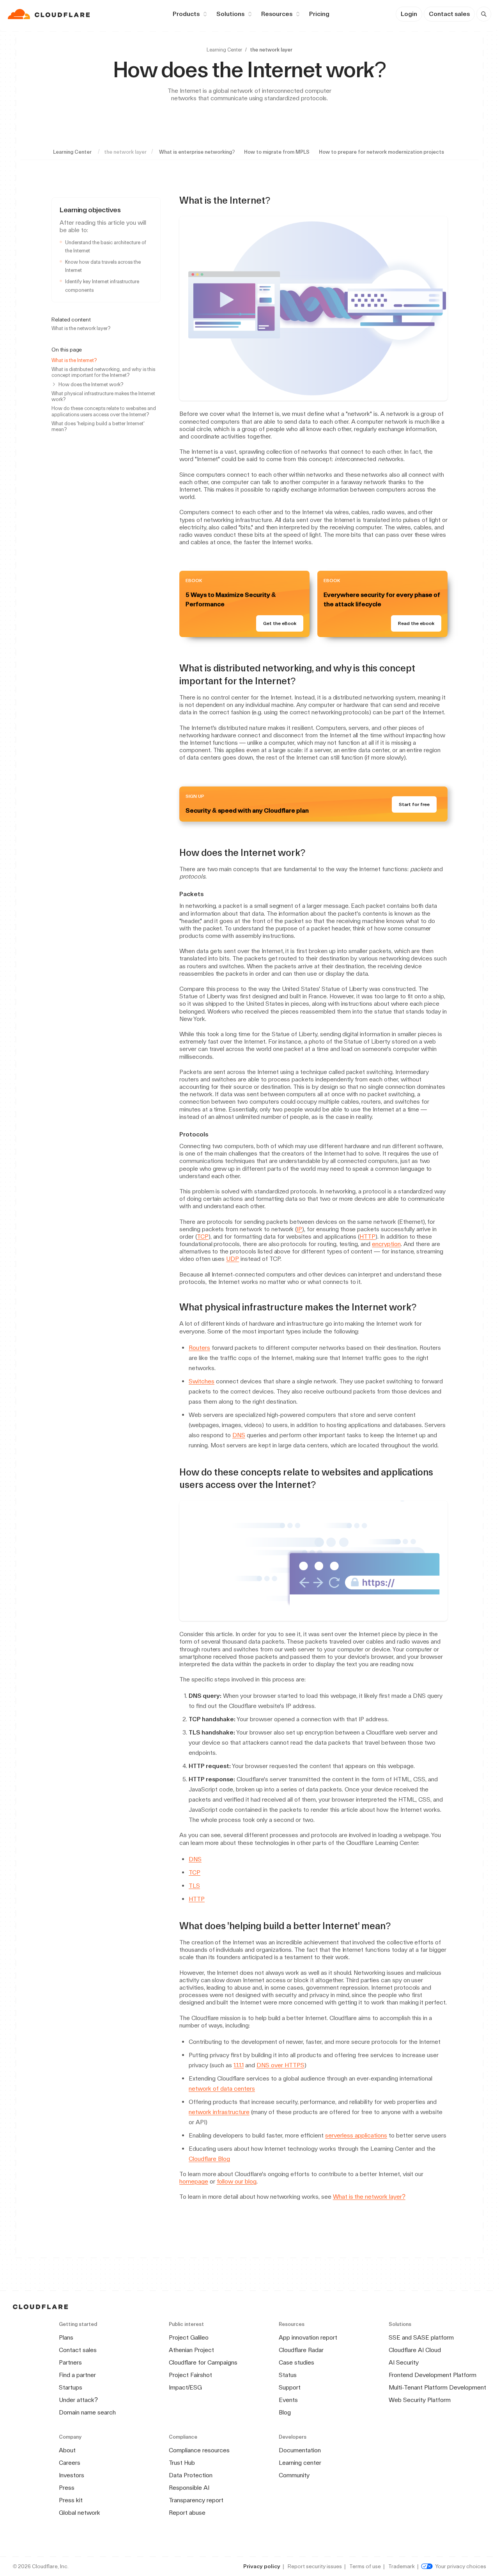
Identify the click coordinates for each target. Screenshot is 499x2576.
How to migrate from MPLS (277, 152)
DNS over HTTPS (280, 2065)
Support (290, 2387)
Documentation (300, 2450)
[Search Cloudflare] (484, 14)
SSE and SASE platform (421, 2337)
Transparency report (196, 2500)
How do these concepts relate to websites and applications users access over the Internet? (104, 411)
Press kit (71, 2500)
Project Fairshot (190, 2375)
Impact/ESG (185, 2387)
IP (299, 1229)
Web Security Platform (420, 2400)
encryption (386, 1244)
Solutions (230, 14)
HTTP (367, 1237)
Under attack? (78, 2400)
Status (288, 2375)
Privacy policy (262, 2566)
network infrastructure (219, 2112)
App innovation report (308, 2337)
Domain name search (87, 2412)
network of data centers (222, 2089)
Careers (70, 2463)
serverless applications (356, 2135)
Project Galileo (189, 2337)
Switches (202, 1381)
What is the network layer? (81, 328)
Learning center (300, 2463)
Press (67, 2488)
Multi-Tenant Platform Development (437, 2387)
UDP (233, 1259)
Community (294, 2475)
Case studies (296, 2362)
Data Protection (191, 2475)
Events (288, 2400)
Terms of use (365, 2566)
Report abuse (187, 2513)
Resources (277, 14)
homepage (194, 2181)
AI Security (404, 2362)
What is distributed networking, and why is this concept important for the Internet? (103, 372)
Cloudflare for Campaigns (203, 2362)
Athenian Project (191, 2350)
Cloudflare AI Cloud (415, 2350)
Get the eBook (280, 623)
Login (409, 14)
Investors (72, 2475)
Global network (80, 2513)
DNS (239, 1435)
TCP (203, 1237)
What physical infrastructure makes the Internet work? (103, 396)
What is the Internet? (74, 360)
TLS (194, 1886)
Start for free (414, 804)
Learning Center (224, 50)
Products (186, 14)
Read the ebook (416, 623)
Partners (70, 2362)
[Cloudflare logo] (50, 14)
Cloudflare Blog (209, 2159)
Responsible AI (189, 2488)
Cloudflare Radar (301, 2350)
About (67, 2450)
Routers (199, 1348)
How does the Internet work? (91, 384)
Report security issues (315, 2566)
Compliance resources (199, 2450)
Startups (71, 2387)
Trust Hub (182, 2463)
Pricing (319, 14)
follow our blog (237, 2181)
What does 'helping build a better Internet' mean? (98, 426)
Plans (66, 2337)
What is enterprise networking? (197, 152)
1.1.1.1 (239, 2065)
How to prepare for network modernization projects (381, 152)
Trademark (402, 2566)
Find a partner (77, 2375)
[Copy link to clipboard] (277, 201)
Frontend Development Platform (433, 2375)
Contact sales (449, 14)
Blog (285, 2412)
